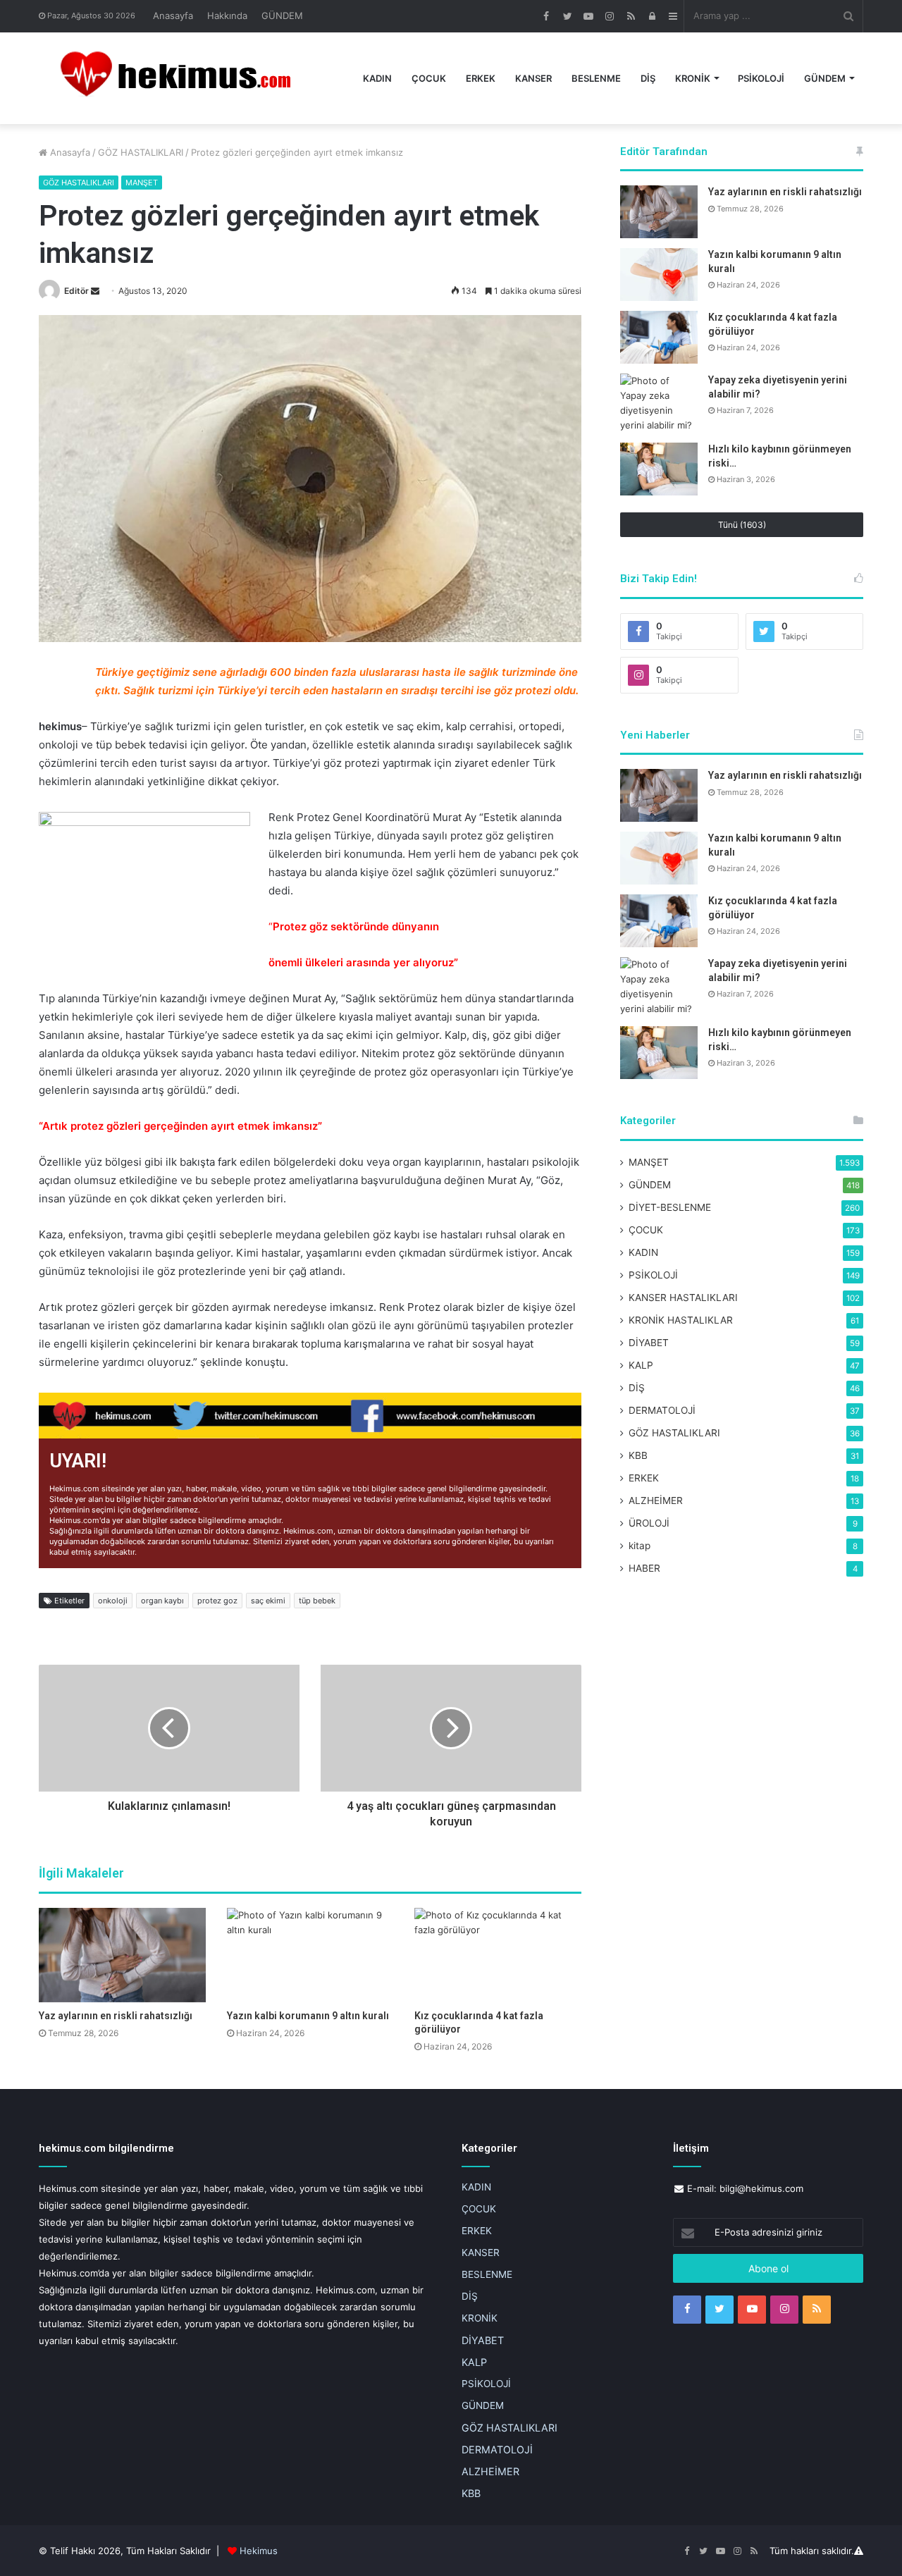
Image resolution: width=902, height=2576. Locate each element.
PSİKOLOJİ (761, 78)
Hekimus (259, 2551)
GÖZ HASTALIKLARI (141, 152)
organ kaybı (162, 1601)
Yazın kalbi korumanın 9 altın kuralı (308, 2016)
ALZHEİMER (656, 1500)
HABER (644, 1568)
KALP (641, 1365)
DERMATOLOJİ (662, 1410)
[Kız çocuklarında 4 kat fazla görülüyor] (498, 1955)
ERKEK (481, 78)
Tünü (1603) (742, 525)
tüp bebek (317, 1601)
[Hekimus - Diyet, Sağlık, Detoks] (182, 78)
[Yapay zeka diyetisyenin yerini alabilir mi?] (659, 403)
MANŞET (142, 183)
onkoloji (113, 1601)
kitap (640, 1546)
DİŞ (648, 78)
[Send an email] (95, 291)
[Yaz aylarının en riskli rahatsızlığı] (122, 1955)
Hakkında (227, 16)
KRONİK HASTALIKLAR (681, 1320)
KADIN (377, 78)
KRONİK (693, 78)
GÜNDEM (282, 16)
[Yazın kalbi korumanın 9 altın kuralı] (310, 1955)
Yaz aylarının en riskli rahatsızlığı (116, 2016)
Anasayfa (173, 16)
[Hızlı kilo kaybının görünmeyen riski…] (659, 469)
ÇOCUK (429, 78)
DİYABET (649, 1343)
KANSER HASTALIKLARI (683, 1298)
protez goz (217, 1601)
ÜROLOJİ (649, 1523)
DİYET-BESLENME (670, 1207)
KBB (638, 1455)
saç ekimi (268, 1601)
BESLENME (596, 78)
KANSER (533, 78)
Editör (76, 291)
